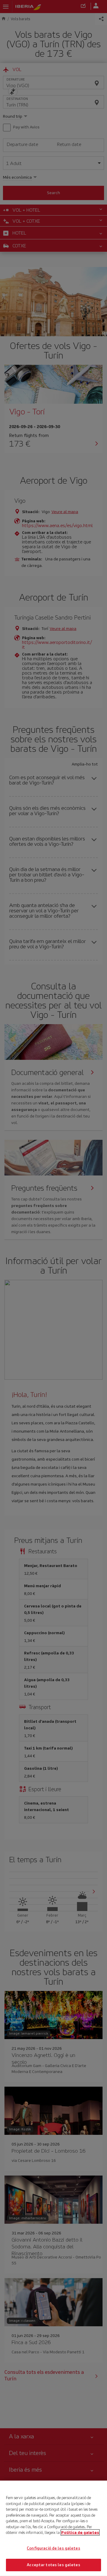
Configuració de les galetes (53, 2548)
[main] (53, 2528)
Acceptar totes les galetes (53, 2565)
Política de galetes (80, 2532)
